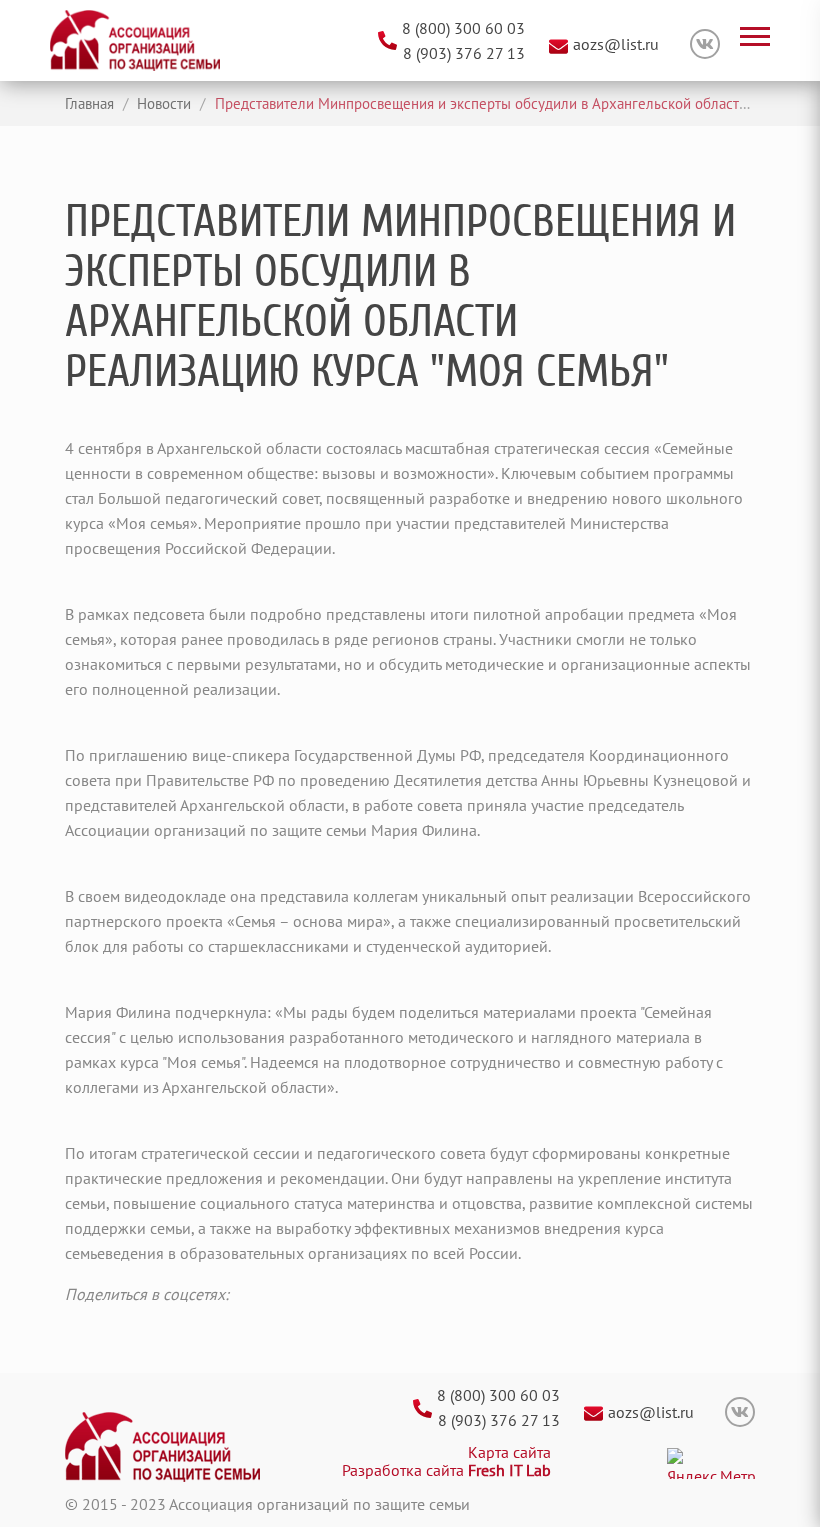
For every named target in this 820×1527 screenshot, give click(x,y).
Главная (89, 103)
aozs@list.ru (616, 44)
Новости (162, 103)
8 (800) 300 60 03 (463, 28)
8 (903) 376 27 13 (464, 53)
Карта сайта (509, 1452)
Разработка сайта (446, 1470)
